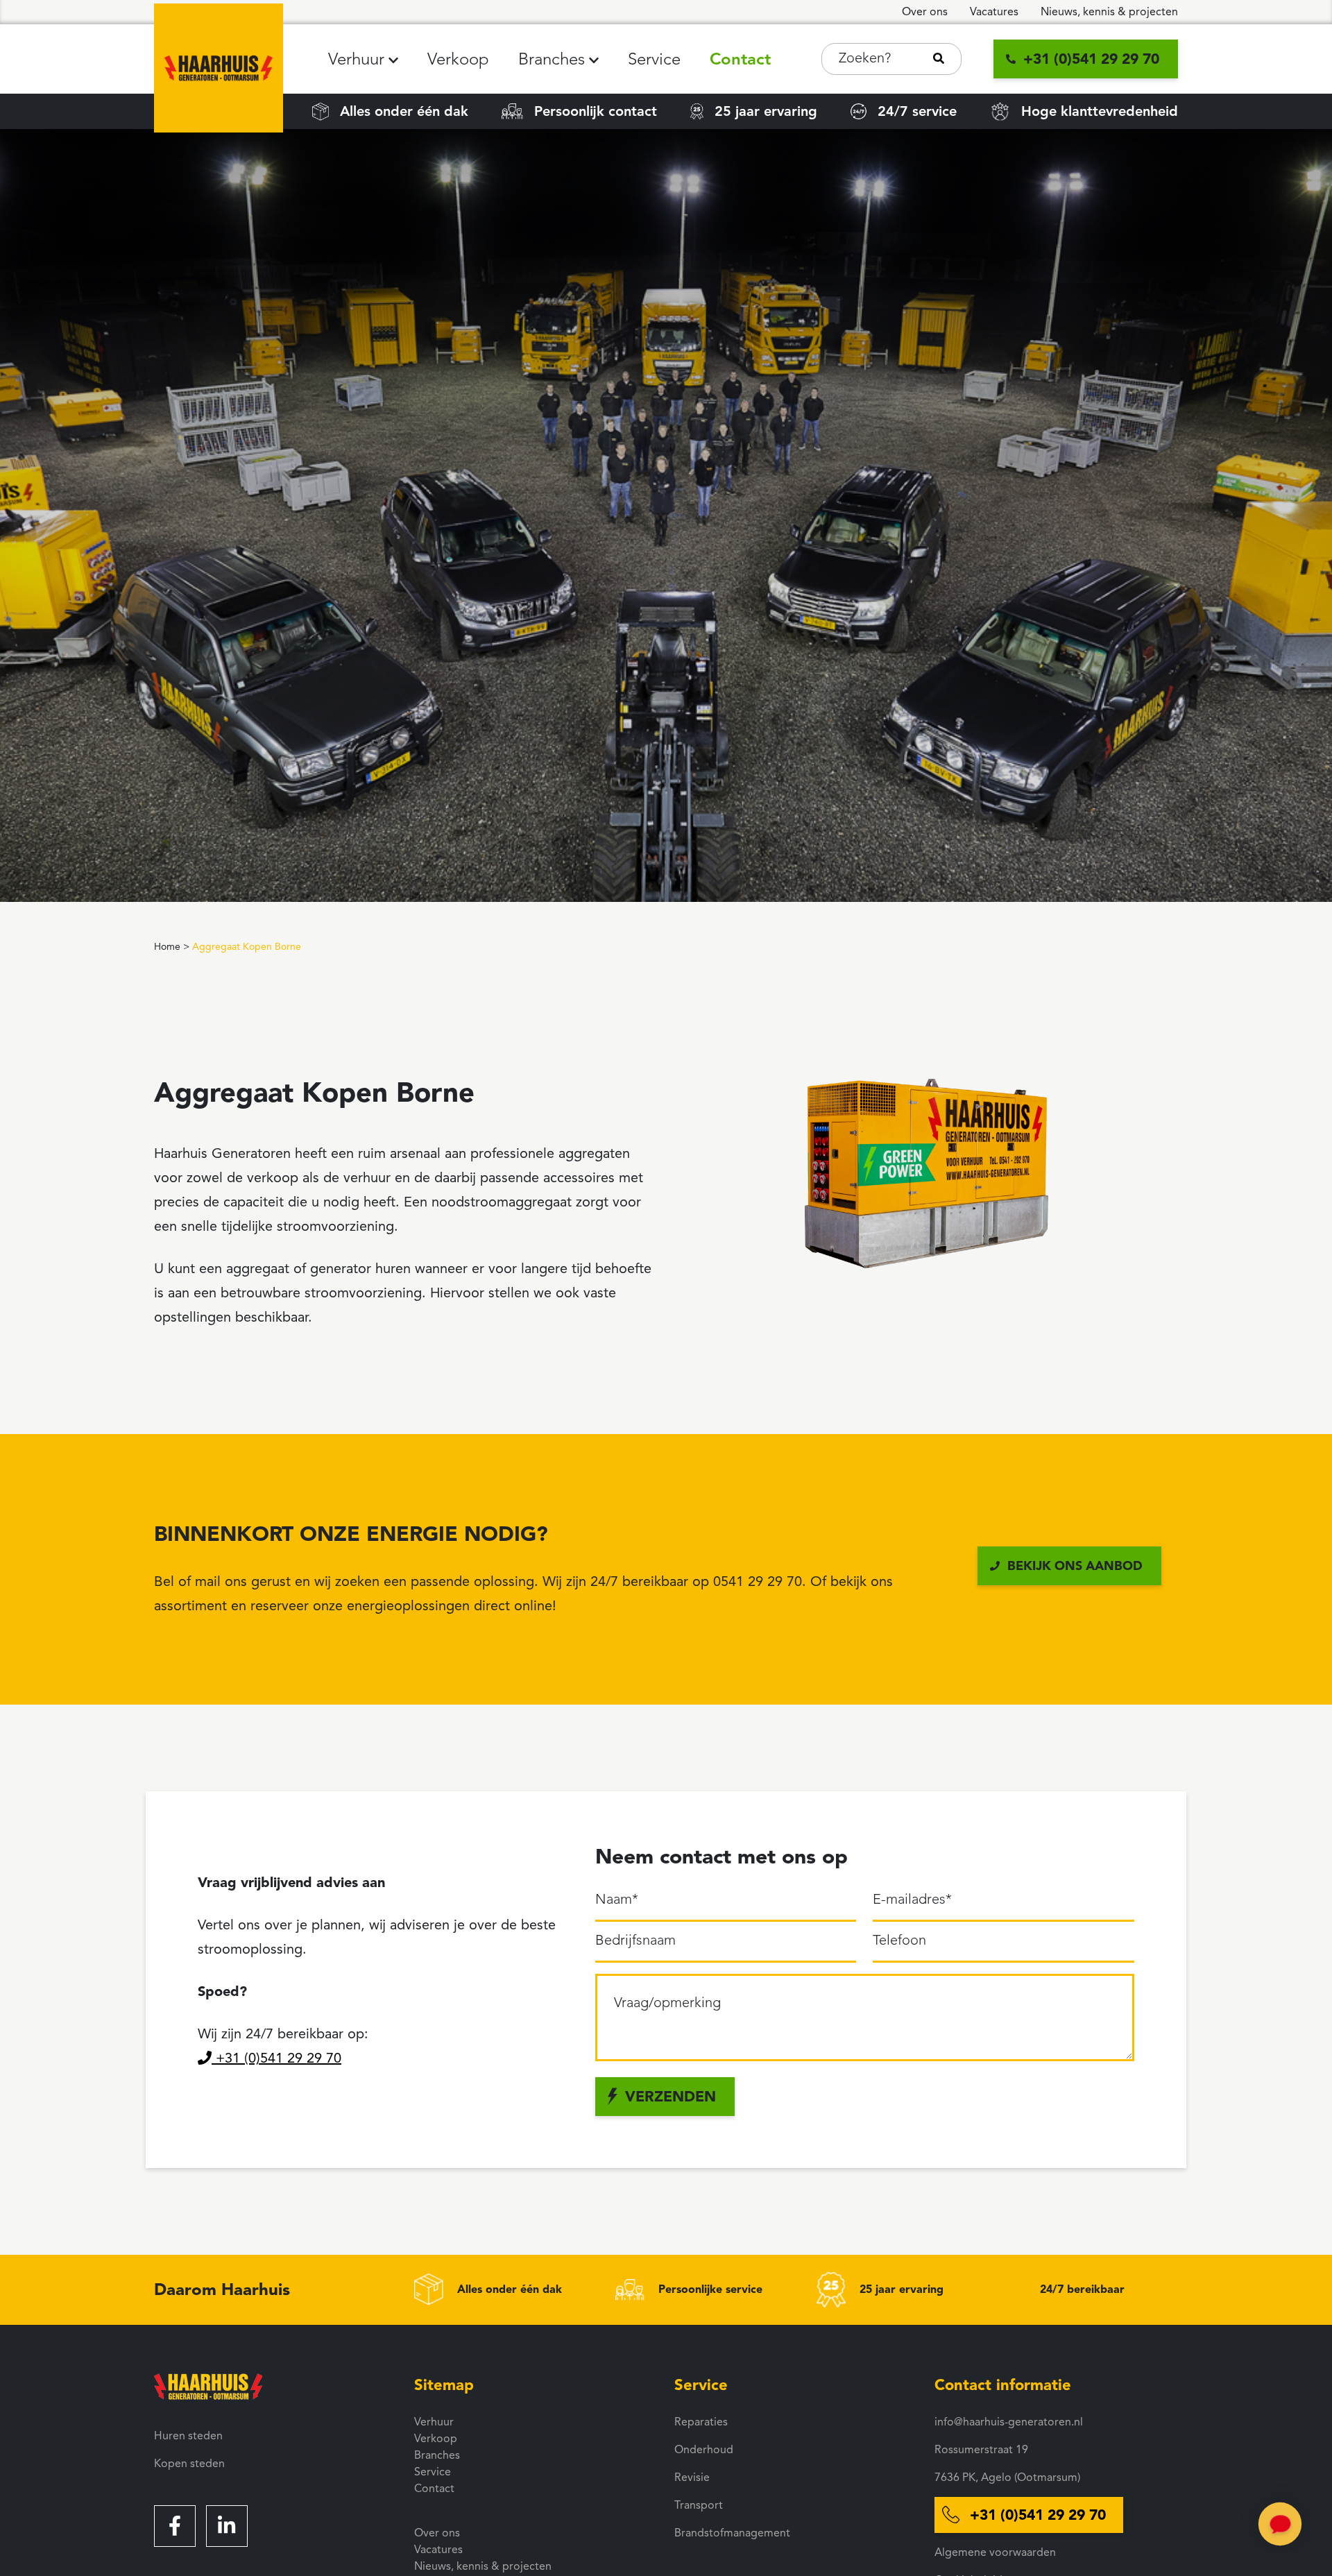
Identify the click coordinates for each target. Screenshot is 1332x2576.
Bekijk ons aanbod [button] (1075, 1566)
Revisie (692, 2477)
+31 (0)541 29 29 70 (276, 2058)
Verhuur (358, 59)
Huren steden (188, 2436)
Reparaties (701, 2422)
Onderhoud (704, 2450)
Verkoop (458, 59)
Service (654, 59)
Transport (699, 2505)
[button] (393, 60)
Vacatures (994, 12)
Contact (740, 59)
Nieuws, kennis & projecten (1109, 12)
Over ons (925, 12)
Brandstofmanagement (732, 2533)
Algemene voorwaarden (995, 2552)
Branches (554, 59)
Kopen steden (189, 2464)
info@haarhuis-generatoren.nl (1009, 2422)
